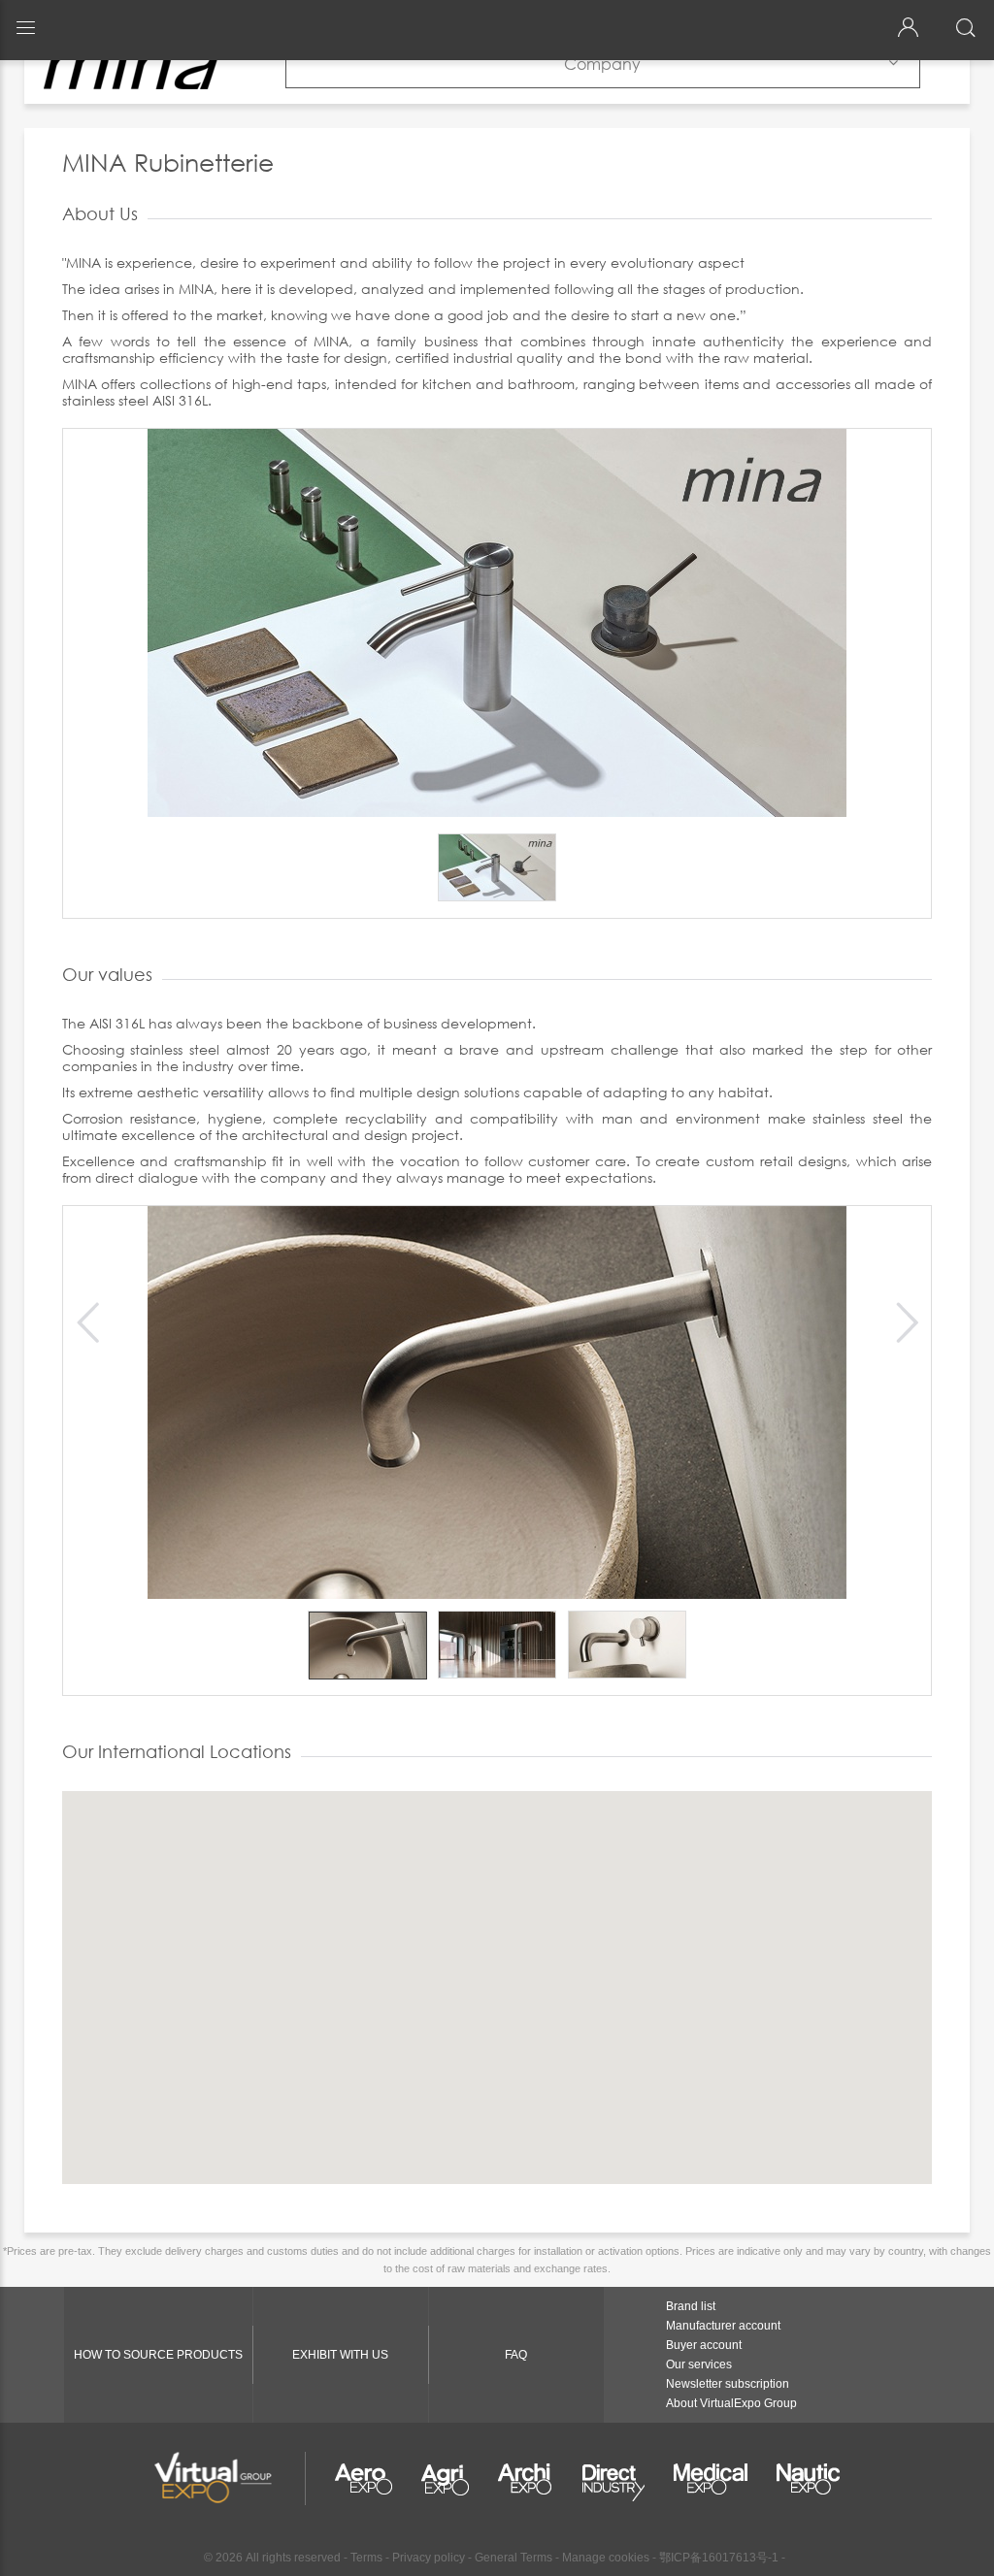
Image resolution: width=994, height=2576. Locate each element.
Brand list (691, 2306)
